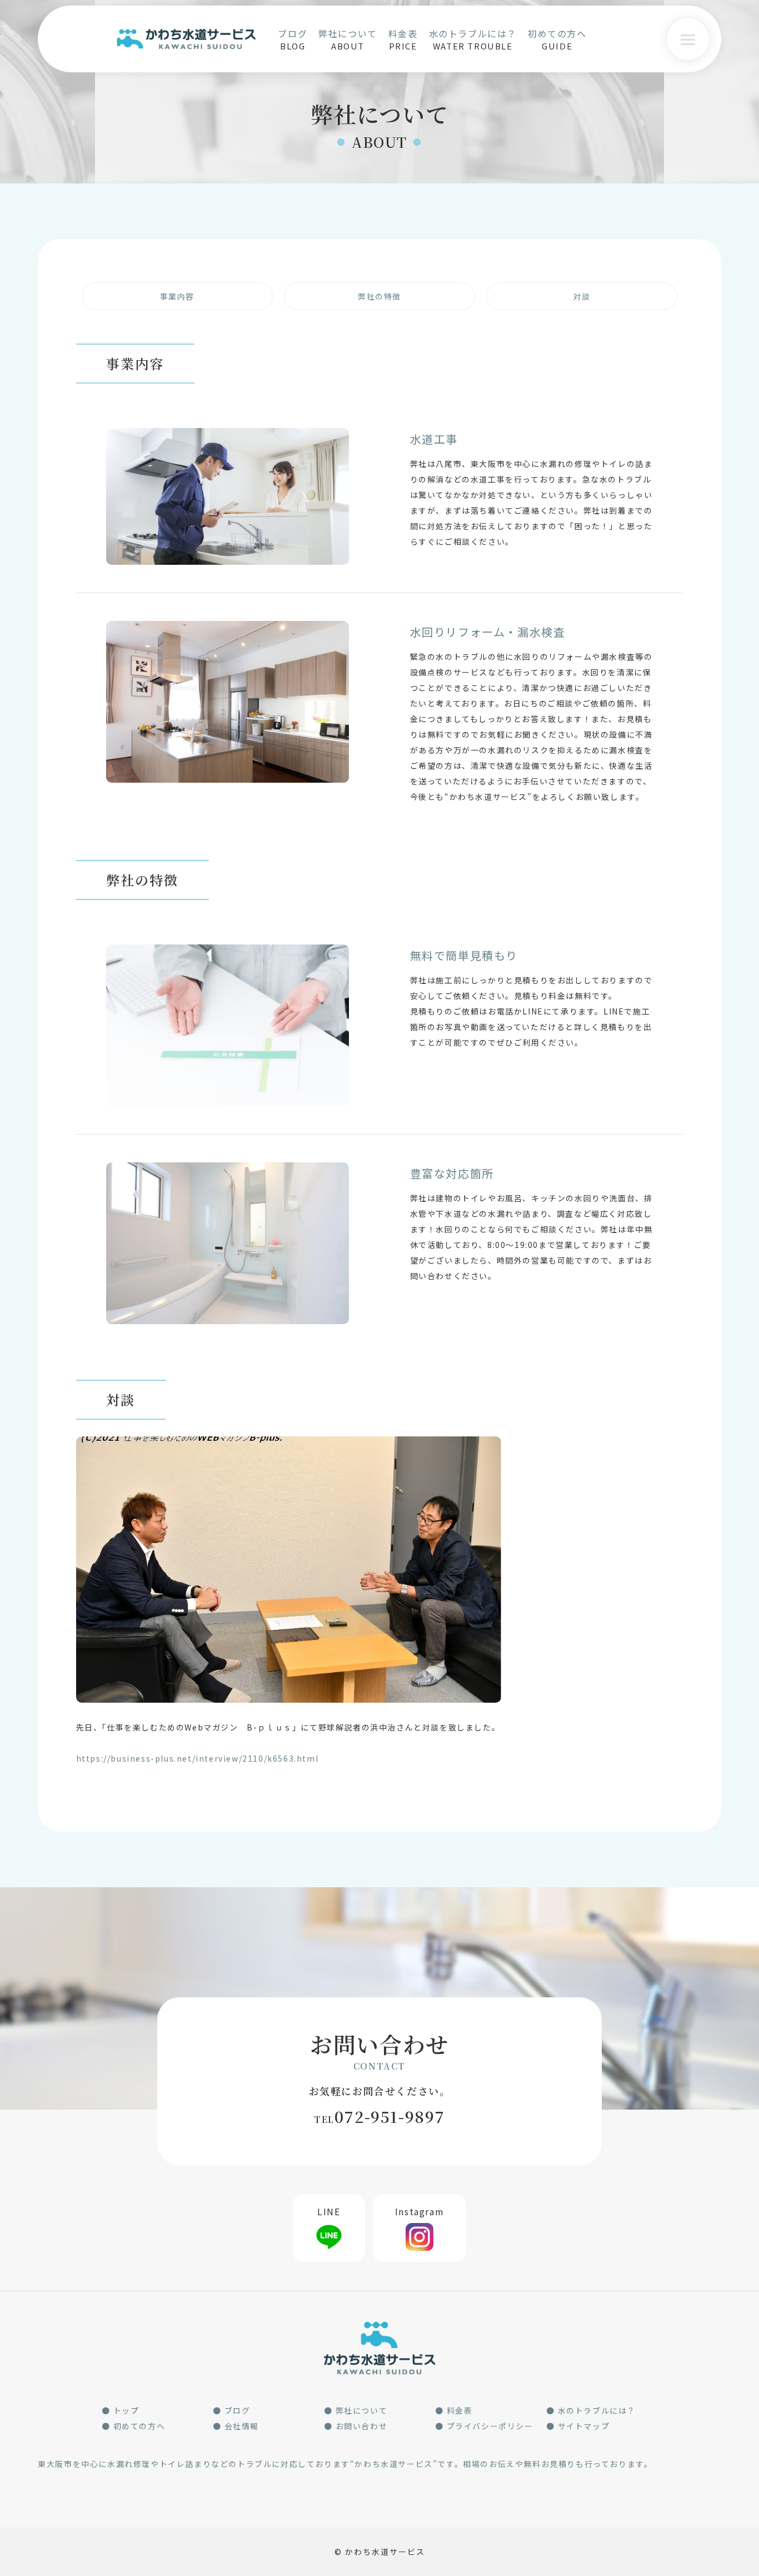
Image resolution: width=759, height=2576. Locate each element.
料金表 (460, 2410)
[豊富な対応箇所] (228, 1170)
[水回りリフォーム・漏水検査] (228, 629)
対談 (582, 296)
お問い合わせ (362, 2426)
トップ (126, 2410)
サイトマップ (584, 2426)
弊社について (362, 2410)
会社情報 (242, 2426)
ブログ (238, 2410)
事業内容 (177, 296)
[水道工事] (228, 436)
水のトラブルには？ (597, 2410)
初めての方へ (139, 2426)
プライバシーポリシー (490, 2426)
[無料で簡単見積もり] (228, 952)
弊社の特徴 (379, 296)
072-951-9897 (379, 2116)
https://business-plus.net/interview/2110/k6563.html (198, 1758)
